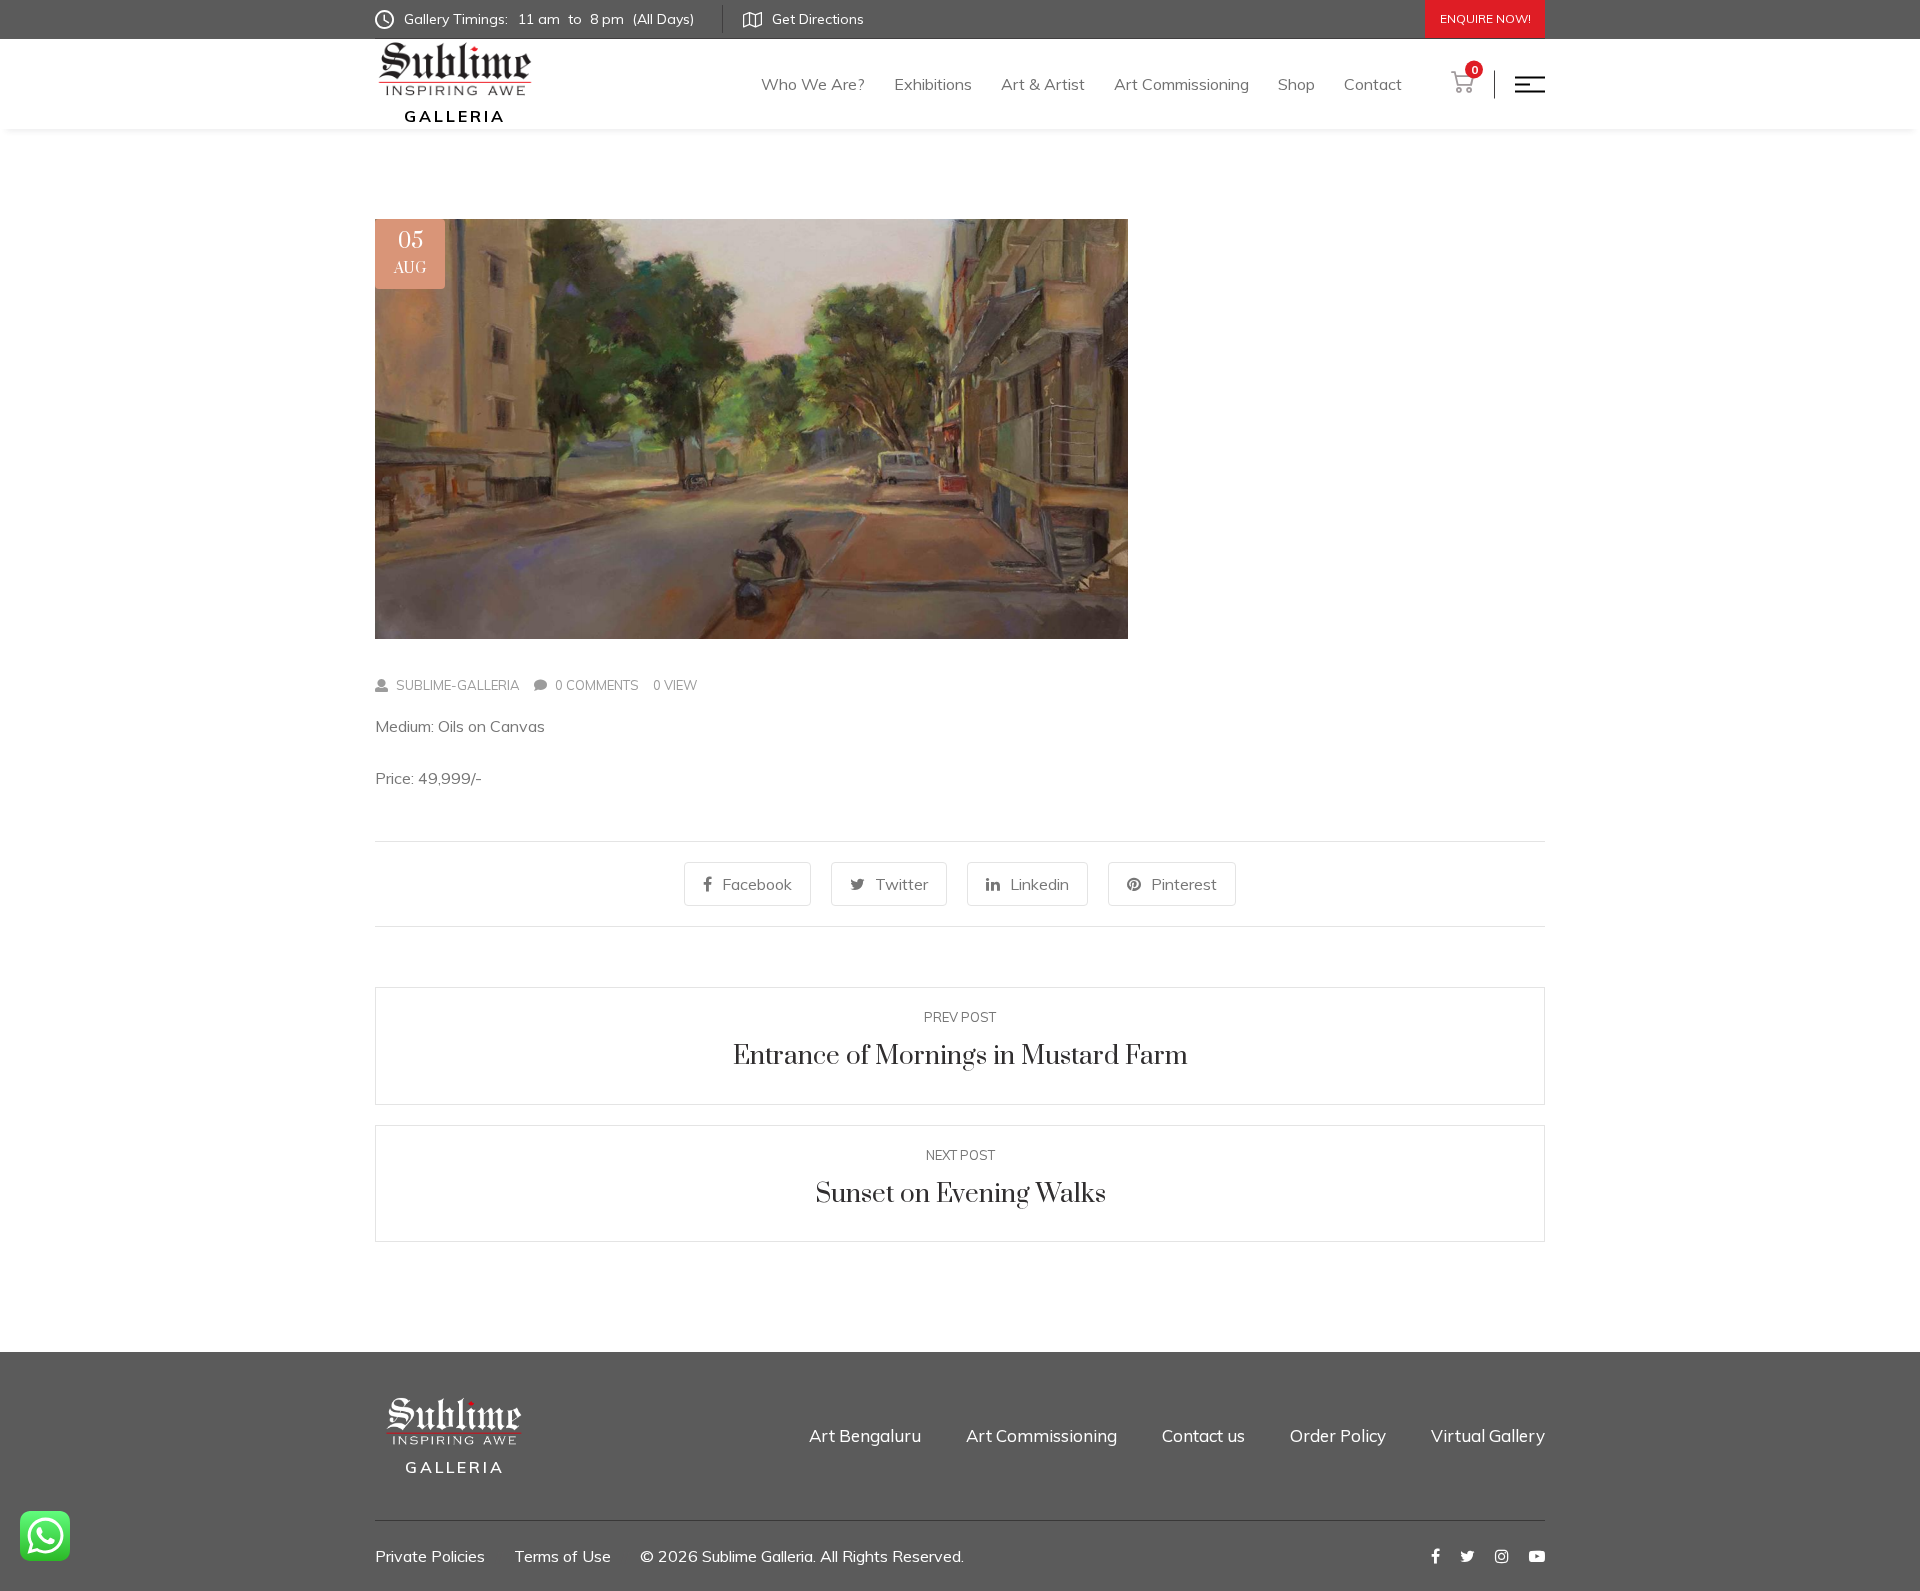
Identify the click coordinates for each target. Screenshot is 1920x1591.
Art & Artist (1043, 84)
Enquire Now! (1485, 18)
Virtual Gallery (1488, 1435)
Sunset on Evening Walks (960, 1194)
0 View (675, 685)
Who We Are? (813, 84)
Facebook (757, 884)
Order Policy (1338, 1435)
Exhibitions (933, 84)
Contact (1373, 84)
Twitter (901, 884)
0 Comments (597, 685)
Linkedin (1039, 884)
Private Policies (430, 1556)
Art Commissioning (1181, 84)
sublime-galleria (458, 685)
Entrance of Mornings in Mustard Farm (960, 1056)
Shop (1296, 84)
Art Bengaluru (865, 1435)
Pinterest (1184, 884)
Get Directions (818, 19)
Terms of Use (562, 1556)
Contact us (1203, 1435)
